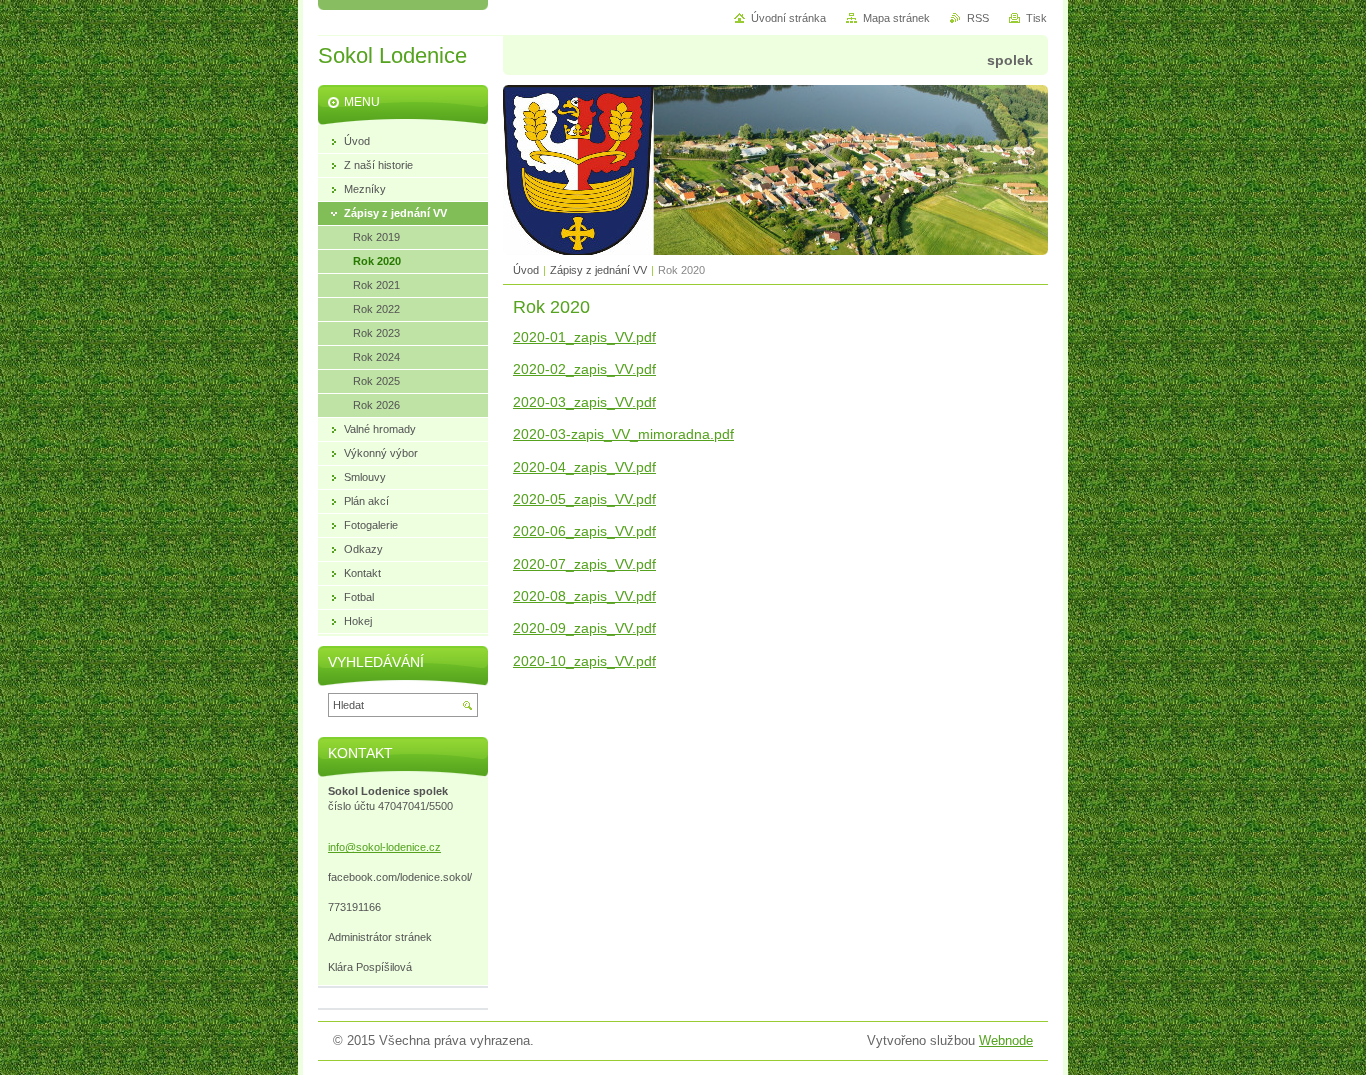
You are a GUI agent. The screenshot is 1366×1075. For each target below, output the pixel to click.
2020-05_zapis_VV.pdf (584, 499)
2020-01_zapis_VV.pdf (584, 337)
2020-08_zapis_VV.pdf (584, 596)
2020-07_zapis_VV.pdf (584, 564)
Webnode (1006, 1040)
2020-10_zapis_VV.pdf (584, 661)
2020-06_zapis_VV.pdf (584, 531)
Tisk (1036, 18)
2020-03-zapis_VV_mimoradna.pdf (623, 434)
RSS (978, 18)
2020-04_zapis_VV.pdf (584, 467)
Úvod (526, 270)
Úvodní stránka (788, 18)
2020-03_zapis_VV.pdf (584, 402)
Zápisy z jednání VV (598, 270)
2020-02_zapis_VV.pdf (584, 369)
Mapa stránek (896, 18)
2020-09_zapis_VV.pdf (584, 628)
